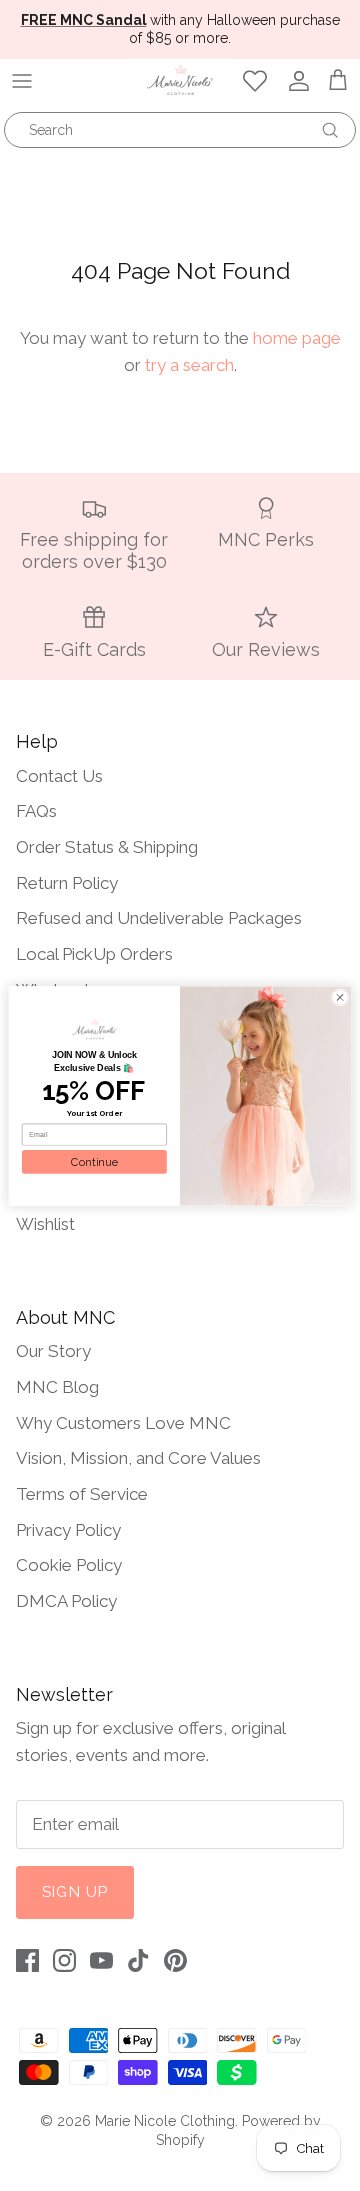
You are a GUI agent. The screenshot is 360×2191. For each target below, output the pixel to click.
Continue (94, 1161)
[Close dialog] (339, 996)
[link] (94, 1029)
